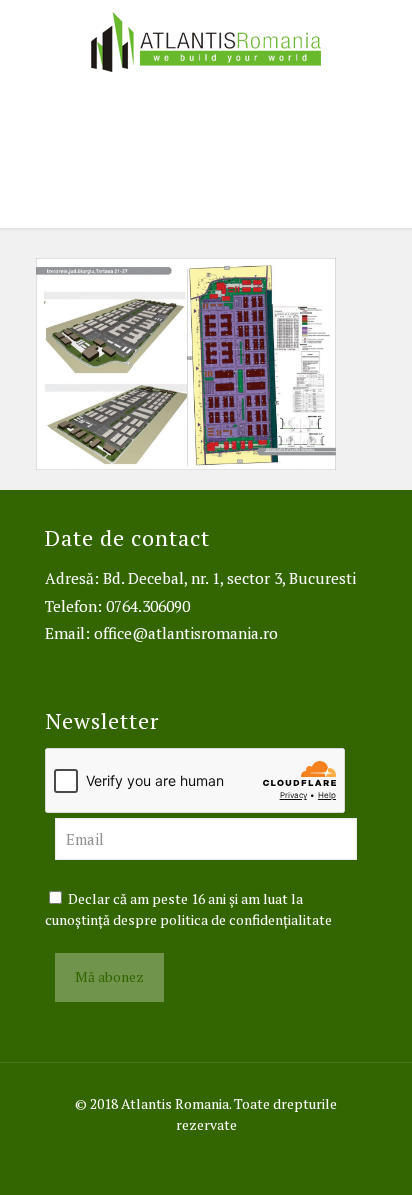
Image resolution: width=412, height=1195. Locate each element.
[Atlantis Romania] (206, 40)
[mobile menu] (385, 40)
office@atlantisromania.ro (186, 633)
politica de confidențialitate (246, 919)
